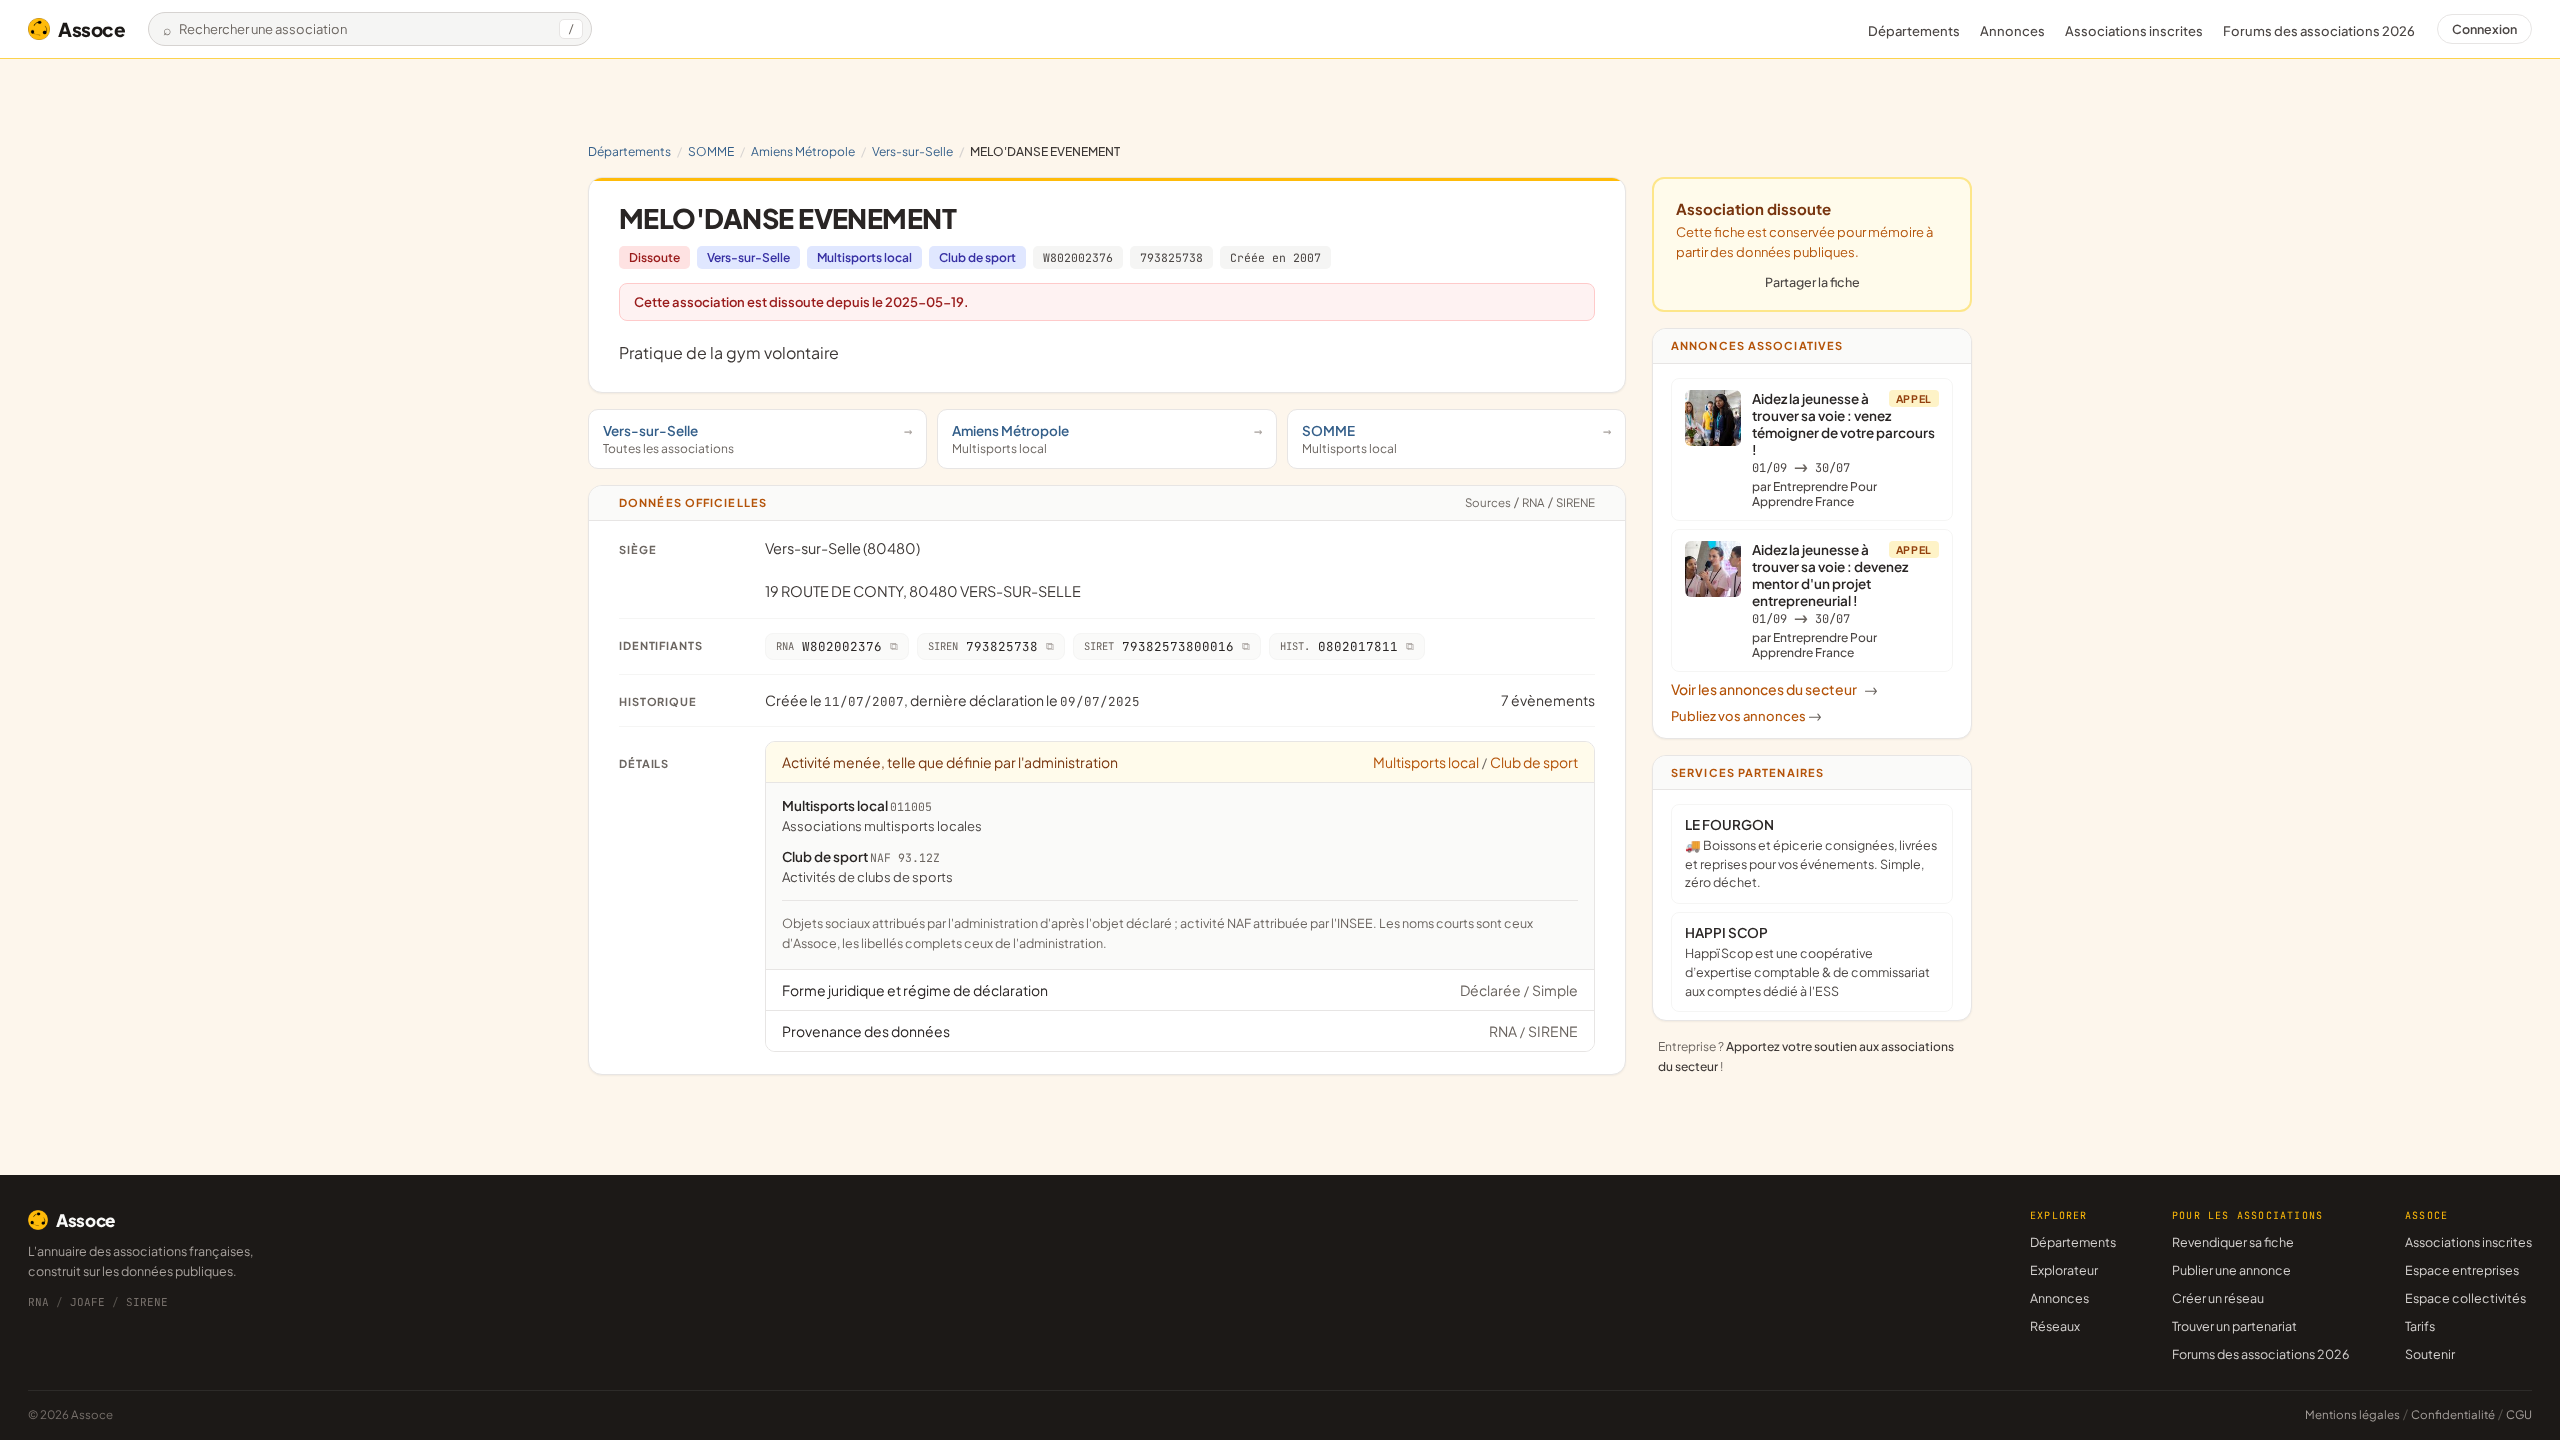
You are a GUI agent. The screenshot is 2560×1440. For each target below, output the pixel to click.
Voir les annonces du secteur (1774, 689)
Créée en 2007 (1275, 257)
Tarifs (2420, 1326)
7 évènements (1548, 700)
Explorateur (2064, 1270)
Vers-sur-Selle (912, 151)
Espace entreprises (2462, 1270)
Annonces (2012, 31)
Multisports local (864, 257)
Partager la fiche (1812, 282)
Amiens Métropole (803, 151)
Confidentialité (2453, 1414)
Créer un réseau (2218, 1298)
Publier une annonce (2231, 1270)
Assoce (92, 29)
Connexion (2484, 29)
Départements (1914, 31)
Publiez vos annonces (1746, 716)
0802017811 (1339, 646)
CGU (2519, 1414)
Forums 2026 (2319, 31)
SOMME (711, 151)
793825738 (1171, 257)
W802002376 (1078, 257)
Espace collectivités (2465, 1298)
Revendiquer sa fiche (2233, 1242)
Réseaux (2055, 1326)
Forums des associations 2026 (2260, 1354)
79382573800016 (1159, 646)
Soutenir (2430, 1354)
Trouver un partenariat (2234, 1326)
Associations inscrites (2134, 31)
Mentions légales (2352, 1414)
